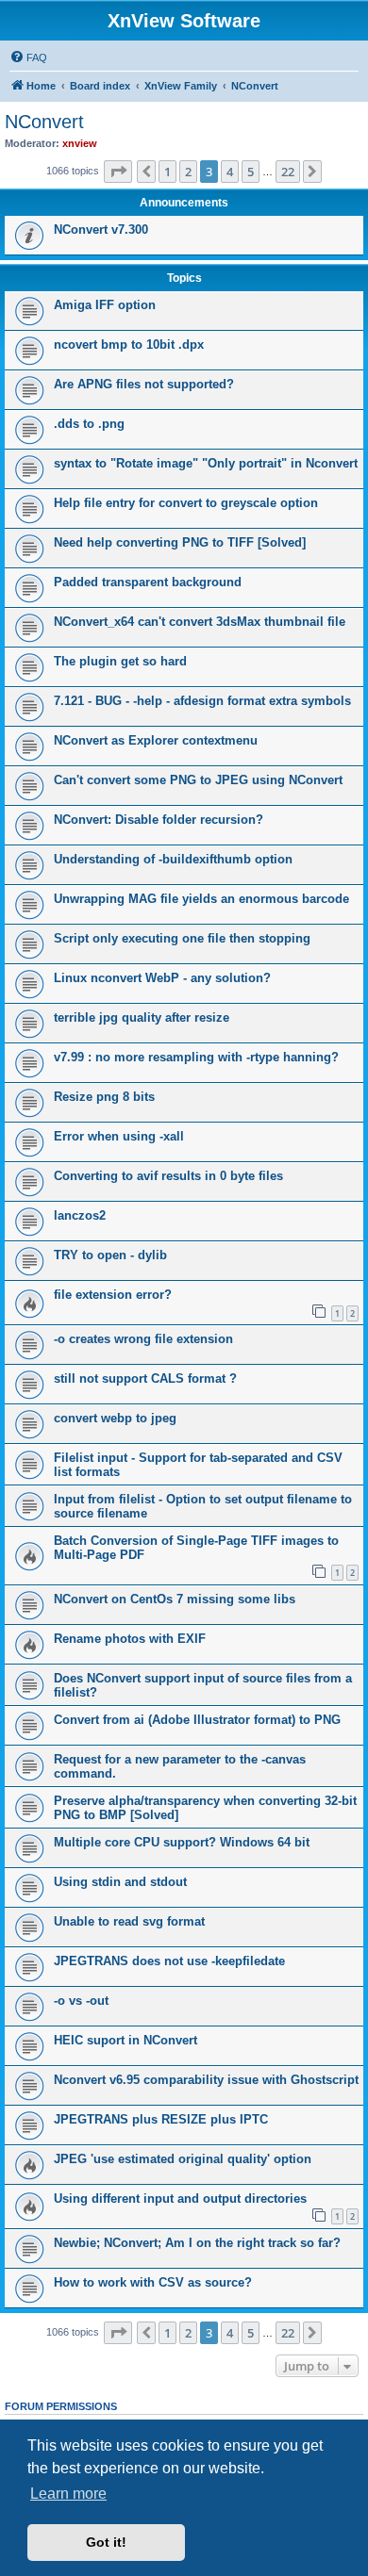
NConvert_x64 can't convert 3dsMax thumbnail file (200, 622)
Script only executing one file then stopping (182, 938)
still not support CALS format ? (145, 1378)
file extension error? (113, 1295)
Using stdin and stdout (120, 1882)
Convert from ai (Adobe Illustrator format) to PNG (197, 1720)
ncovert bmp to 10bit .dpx (129, 345)
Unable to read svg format (129, 1921)
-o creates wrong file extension (143, 1339)
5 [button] (251, 172)
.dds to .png (89, 424)
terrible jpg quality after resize (142, 1017)
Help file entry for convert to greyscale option (186, 503)
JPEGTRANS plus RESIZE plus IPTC (161, 2119)
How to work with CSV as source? (153, 2282)
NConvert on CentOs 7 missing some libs (175, 1599)
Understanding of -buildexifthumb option (173, 859)
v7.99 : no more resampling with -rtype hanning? (196, 1057)
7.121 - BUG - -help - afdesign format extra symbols (202, 701)
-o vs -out (81, 2001)
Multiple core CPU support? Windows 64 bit (182, 1842)
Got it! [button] (106, 2542)
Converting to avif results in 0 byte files (168, 1176)
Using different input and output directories (180, 2199)
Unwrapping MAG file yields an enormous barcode (201, 899)
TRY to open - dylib (110, 1255)
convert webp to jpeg (115, 1418)
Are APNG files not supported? (144, 384)
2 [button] (188, 172)
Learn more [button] (68, 2494)
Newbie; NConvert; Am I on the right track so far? (197, 2243)
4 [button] (230, 172)
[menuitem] (28, 57)
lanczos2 (80, 1215)
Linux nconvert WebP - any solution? (162, 978)
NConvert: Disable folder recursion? (159, 820)
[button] (118, 172)
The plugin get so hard (120, 661)
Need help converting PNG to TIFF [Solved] (180, 542)
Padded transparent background (148, 582)
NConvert (44, 122)
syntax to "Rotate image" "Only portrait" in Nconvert (206, 463)
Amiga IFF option (105, 305)
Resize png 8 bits (104, 1097)
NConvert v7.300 (101, 230)
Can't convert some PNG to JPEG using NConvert (198, 780)
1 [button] (167, 172)
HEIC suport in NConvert (125, 2040)
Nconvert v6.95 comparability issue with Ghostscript (206, 2080)
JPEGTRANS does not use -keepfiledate (169, 1961)
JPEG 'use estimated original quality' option (183, 2159)
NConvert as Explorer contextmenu (156, 740)
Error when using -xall (119, 1136)
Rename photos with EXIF (130, 1639)
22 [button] (288, 172)
